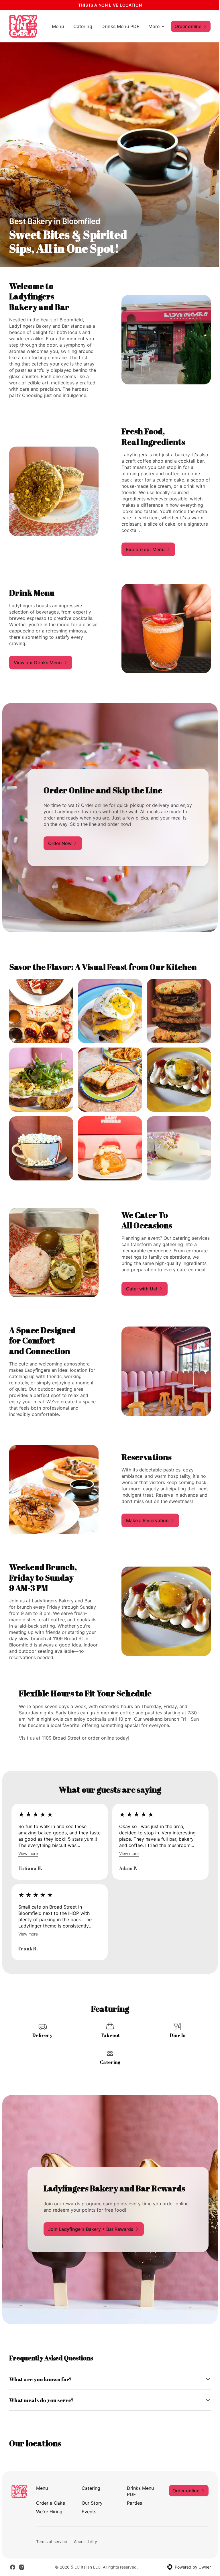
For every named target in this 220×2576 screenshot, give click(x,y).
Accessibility (85, 2536)
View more (28, 1853)
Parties (132, 2497)
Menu (58, 26)
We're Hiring (49, 2506)
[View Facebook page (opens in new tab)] (13, 2562)
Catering (83, 26)
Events (88, 2506)
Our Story (91, 2497)
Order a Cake (50, 2497)
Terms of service (51, 2536)
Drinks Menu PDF (120, 26)
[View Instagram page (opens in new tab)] (22, 2562)
